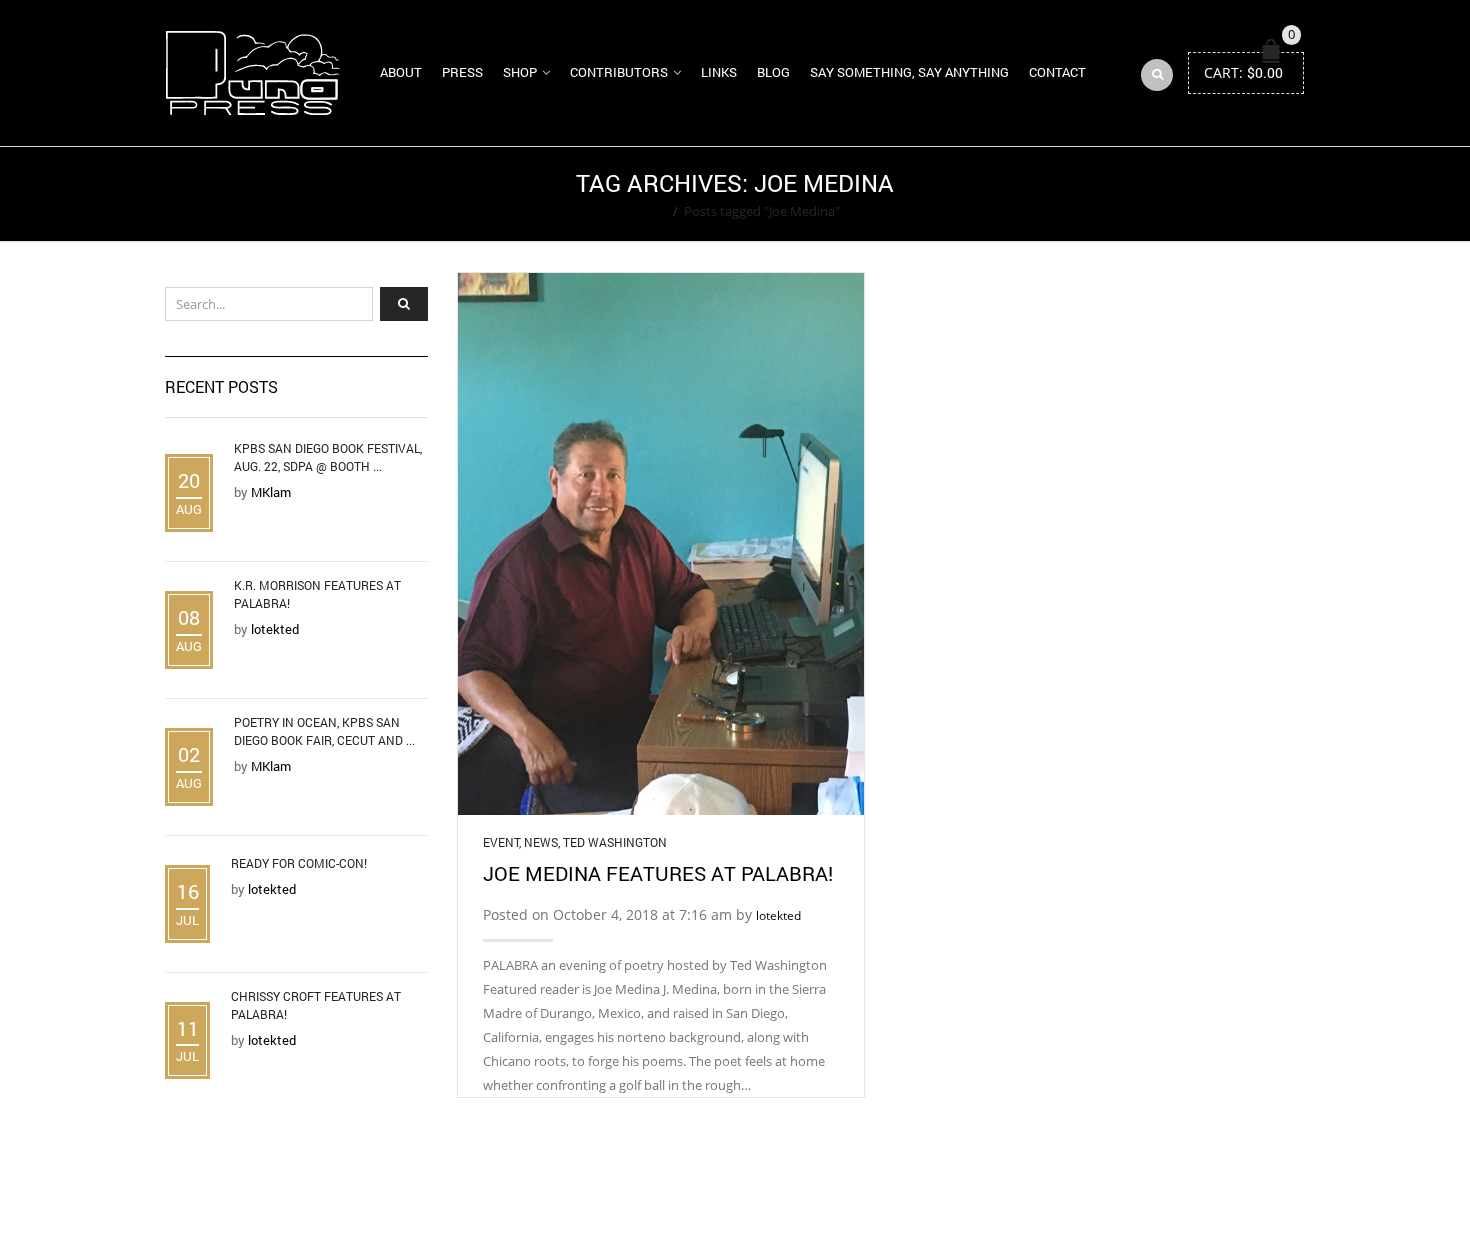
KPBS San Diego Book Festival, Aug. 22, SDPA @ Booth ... (328, 457)
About (401, 72)
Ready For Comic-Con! (299, 863)
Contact (1057, 72)
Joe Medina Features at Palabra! (658, 873)
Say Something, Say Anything (909, 72)
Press (462, 72)
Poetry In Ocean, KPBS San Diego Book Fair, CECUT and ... (324, 731)
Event (501, 842)
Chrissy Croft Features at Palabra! (316, 1005)
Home (648, 211)
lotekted (778, 915)
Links (719, 72)
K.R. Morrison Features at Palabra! (317, 594)
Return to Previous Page (1228, 194)
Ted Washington (615, 842)
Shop (520, 72)
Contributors (619, 72)
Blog (773, 72)
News (541, 842)
